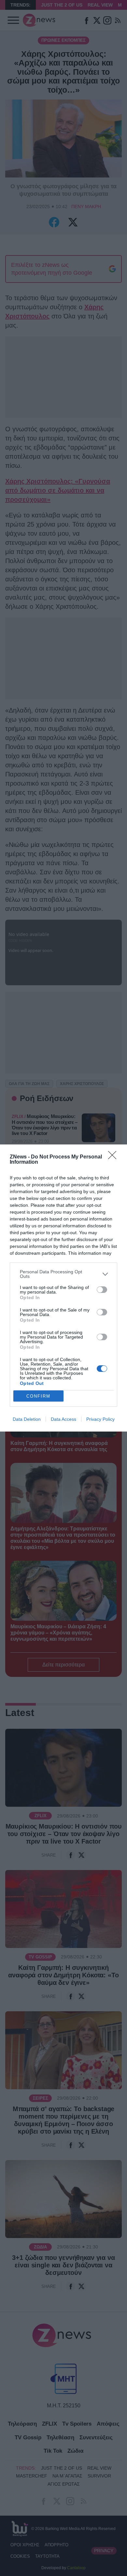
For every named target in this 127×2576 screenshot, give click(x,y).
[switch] (102, 1290)
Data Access (63, 1419)
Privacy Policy (100, 1419)
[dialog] (63, 1288)
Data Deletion (27, 1419)
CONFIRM (38, 1396)
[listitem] (63, 1274)
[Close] (114, 1157)
